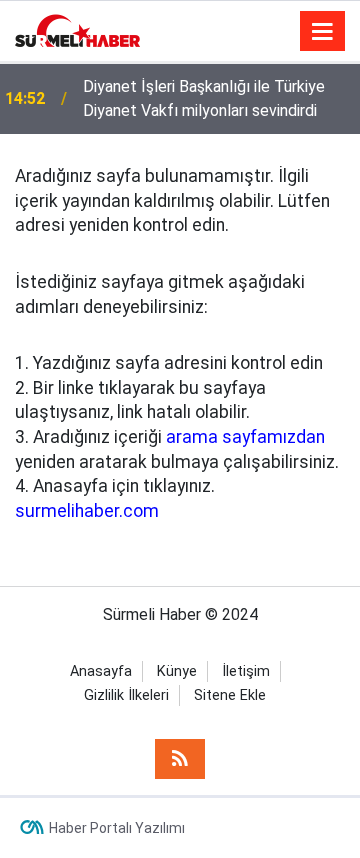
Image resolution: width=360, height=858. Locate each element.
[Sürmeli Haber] (77, 29)
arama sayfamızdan (245, 437)
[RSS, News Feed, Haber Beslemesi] (180, 759)
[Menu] (323, 32)
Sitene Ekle (230, 695)
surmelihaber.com (87, 511)
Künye (177, 671)
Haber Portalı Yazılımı (117, 828)
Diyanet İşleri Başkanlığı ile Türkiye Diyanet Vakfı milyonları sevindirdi (204, 98)
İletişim (246, 671)
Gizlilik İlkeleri (126, 695)
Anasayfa (101, 671)
